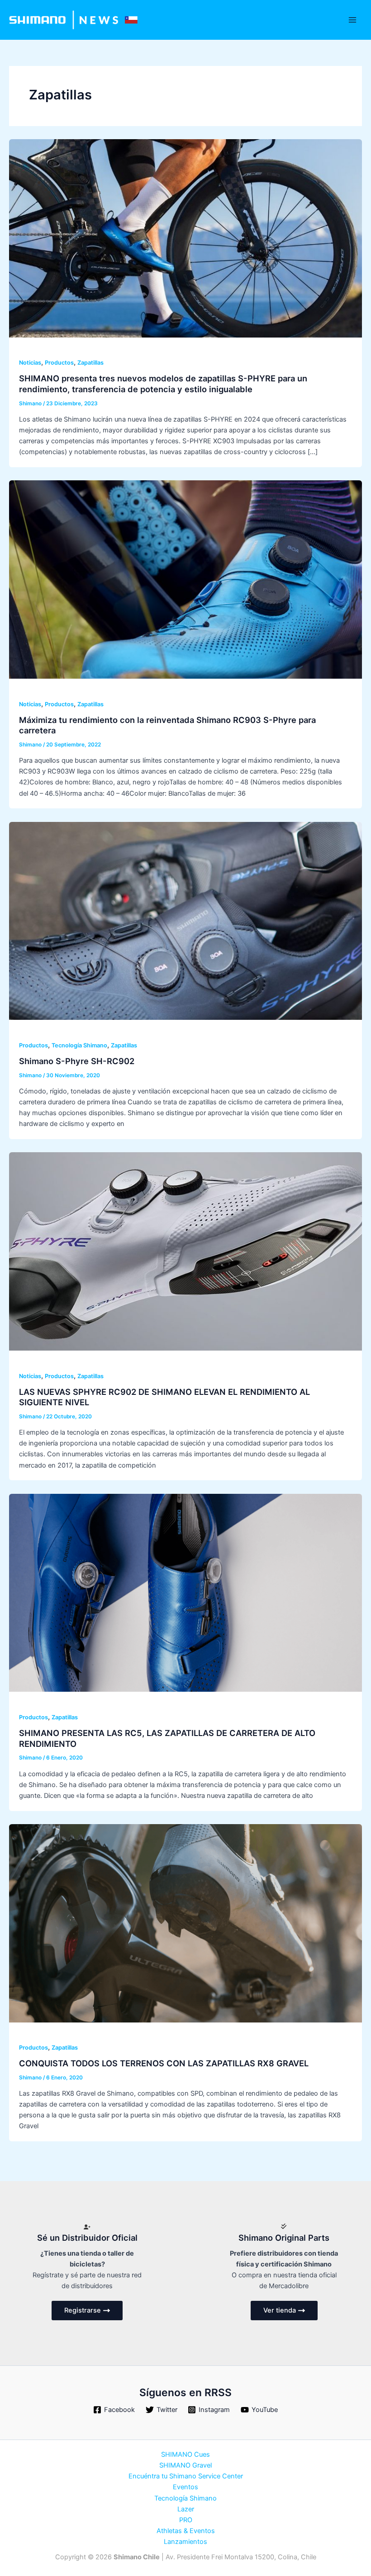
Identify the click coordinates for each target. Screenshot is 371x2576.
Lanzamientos (185, 2542)
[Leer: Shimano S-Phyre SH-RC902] (185, 920)
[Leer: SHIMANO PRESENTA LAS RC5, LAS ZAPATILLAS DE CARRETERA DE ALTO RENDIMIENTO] (185, 1592)
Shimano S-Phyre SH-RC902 (77, 1061)
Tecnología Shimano (79, 1045)
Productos (59, 363)
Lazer (186, 2509)
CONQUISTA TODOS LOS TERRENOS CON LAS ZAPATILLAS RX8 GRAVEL (164, 2063)
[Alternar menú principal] (352, 20)
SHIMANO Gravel (185, 2465)
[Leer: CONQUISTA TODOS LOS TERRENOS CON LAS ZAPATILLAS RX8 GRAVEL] (185, 1923)
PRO (186, 2520)
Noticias (30, 363)
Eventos (185, 2487)
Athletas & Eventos (186, 2531)
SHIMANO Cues (185, 2454)
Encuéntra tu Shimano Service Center (186, 2476)
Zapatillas (90, 363)
